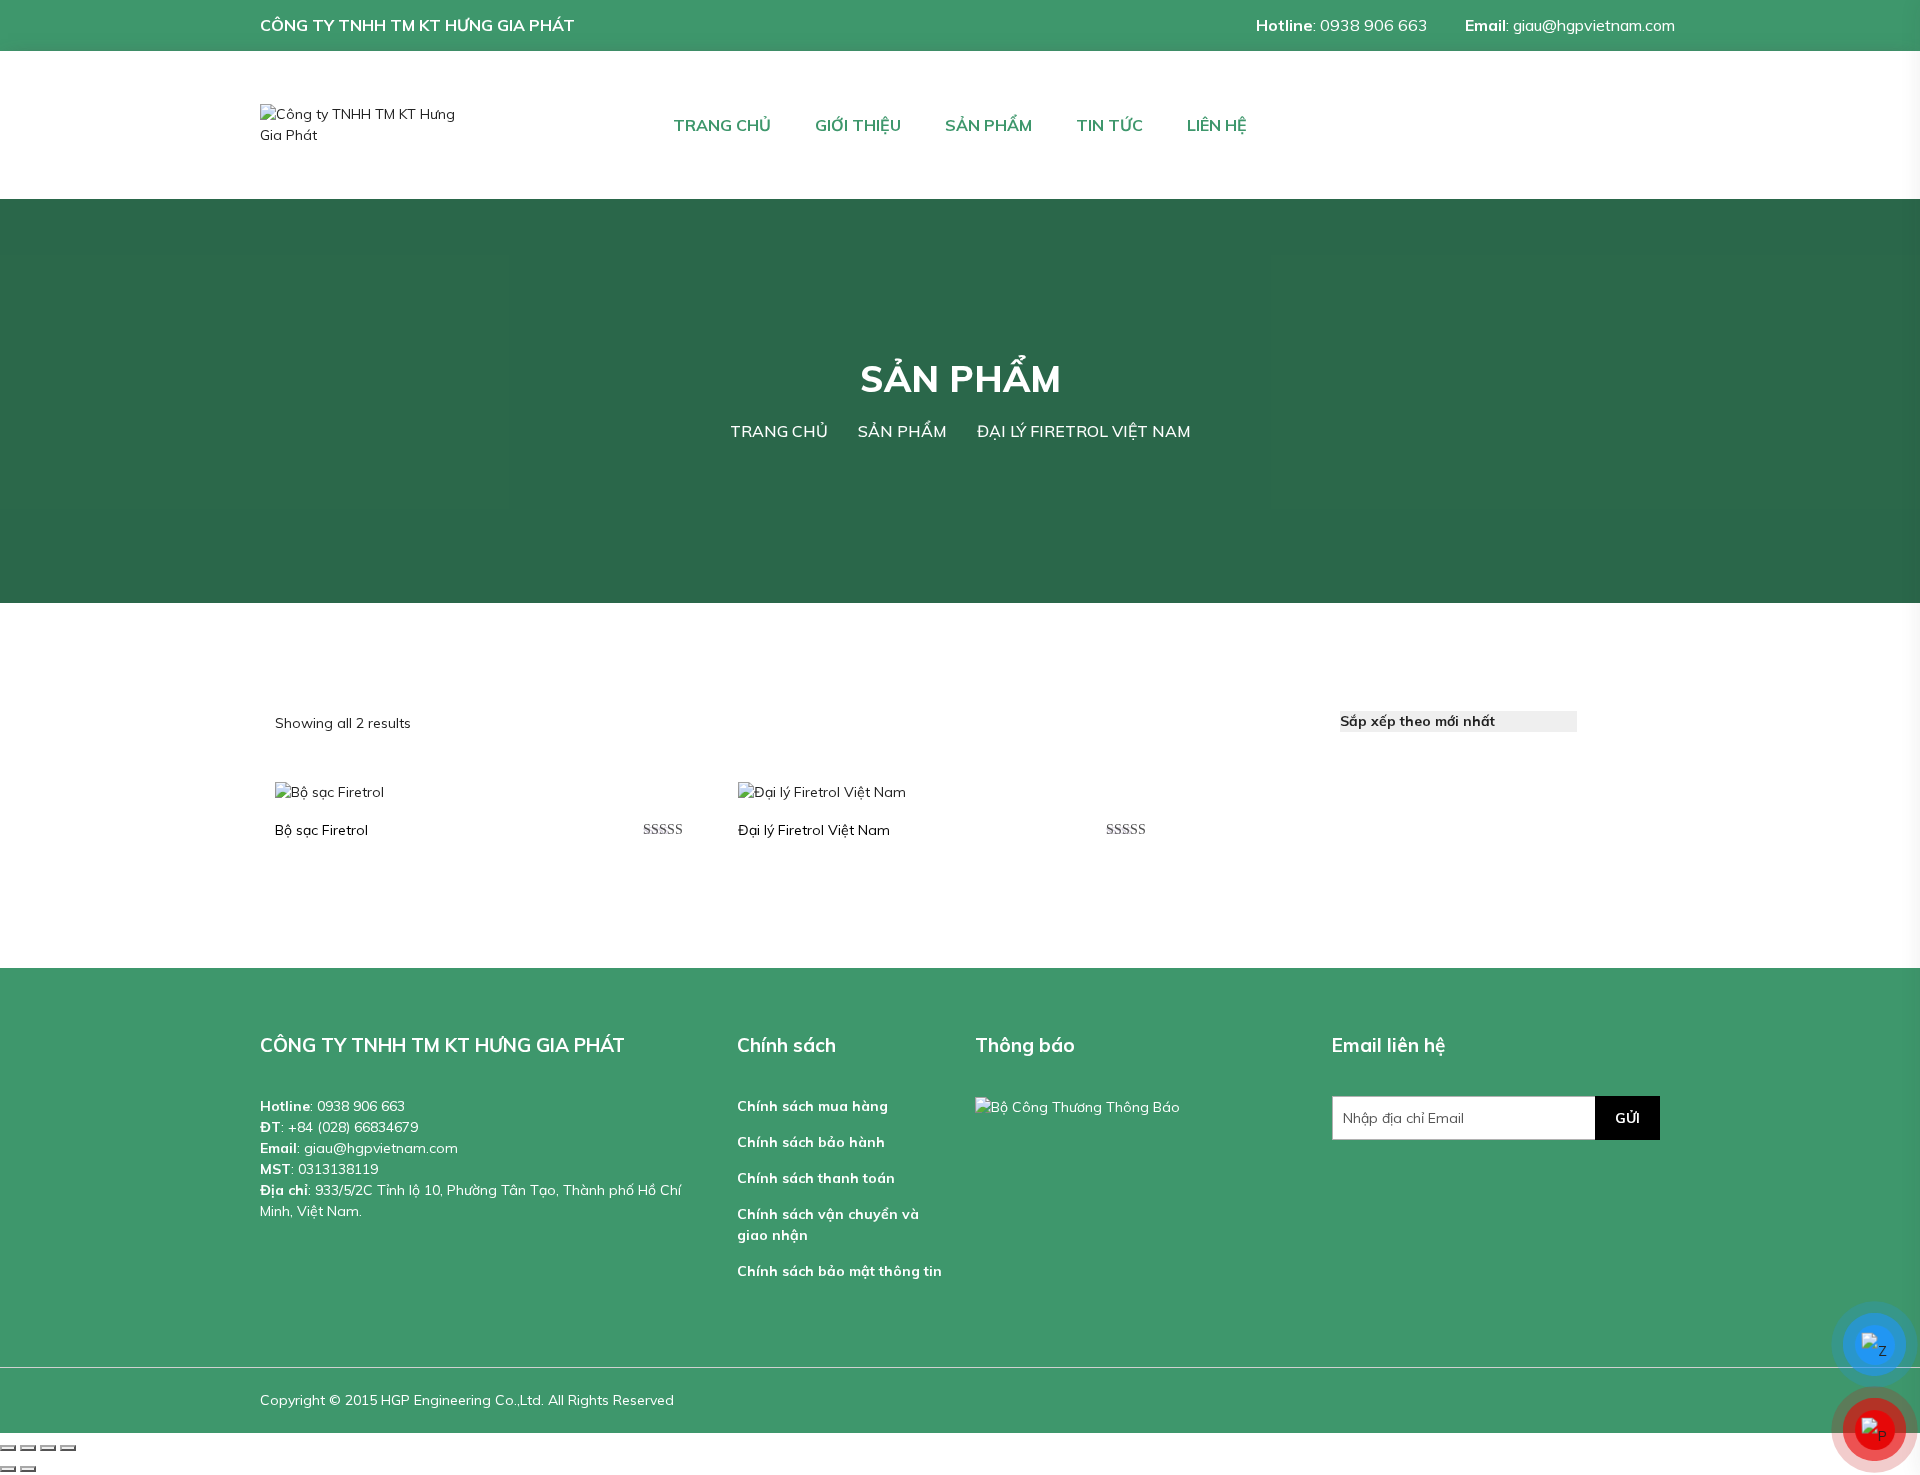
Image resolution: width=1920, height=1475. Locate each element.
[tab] (1604, 721)
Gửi (1627, 1118)
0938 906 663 (1374, 25)
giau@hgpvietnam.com (1594, 25)
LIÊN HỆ (1217, 125)
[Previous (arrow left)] (8, 1469)
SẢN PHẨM (988, 125)
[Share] (28, 1448)
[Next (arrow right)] (28, 1469)
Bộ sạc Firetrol (321, 830)
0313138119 (338, 1169)
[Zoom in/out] (68, 1448)
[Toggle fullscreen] (48, 1448)
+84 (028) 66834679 (353, 1127)
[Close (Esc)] (8, 1448)
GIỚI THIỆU (858, 125)
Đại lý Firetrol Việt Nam (814, 830)
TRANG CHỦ (722, 125)
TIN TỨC (1109, 125)
